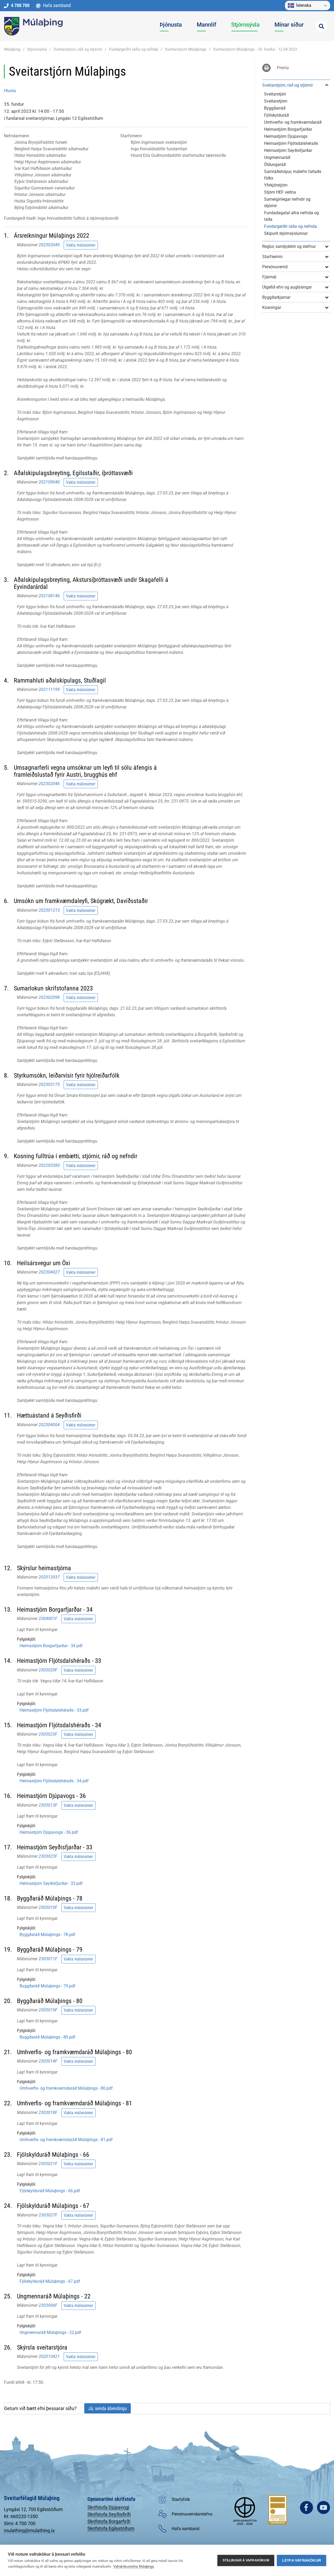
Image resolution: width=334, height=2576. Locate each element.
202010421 (49, 2356)
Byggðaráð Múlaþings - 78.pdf (47, 1935)
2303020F (48, 1670)
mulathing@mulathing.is (29, 2530)
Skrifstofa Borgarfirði (109, 2521)
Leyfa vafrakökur (302, 2560)
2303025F (48, 1734)
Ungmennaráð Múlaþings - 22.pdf (50, 2332)
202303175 (49, 1084)
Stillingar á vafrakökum (246, 2560)
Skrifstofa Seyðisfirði (109, 2514)
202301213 (49, 910)
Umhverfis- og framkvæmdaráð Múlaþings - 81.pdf (66, 2140)
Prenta (283, 68)
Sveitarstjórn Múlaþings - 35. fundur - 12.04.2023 (255, 49)
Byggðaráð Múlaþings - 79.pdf (47, 1986)
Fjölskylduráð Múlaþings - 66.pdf (50, 2191)
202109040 (49, 482)
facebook (306, 2508)
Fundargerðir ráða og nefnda (134, 49)
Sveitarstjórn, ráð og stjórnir (78, 49)
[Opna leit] (321, 26)
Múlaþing (12, 49)
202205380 (49, 1165)
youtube (323, 2508)
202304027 (49, 1272)
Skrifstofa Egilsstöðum (111, 2528)
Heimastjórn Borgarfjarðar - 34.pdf (51, 1646)
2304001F (48, 1619)
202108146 (49, 596)
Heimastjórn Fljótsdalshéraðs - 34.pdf (54, 1781)
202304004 (49, 1424)
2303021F (48, 2164)
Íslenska (304, 5)
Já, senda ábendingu (108, 2408)
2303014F (48, 2061)
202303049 (49, 245)
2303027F (48, 2215)
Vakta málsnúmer (81, 245)
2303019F (48, 2010)
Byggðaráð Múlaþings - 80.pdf (47, 2037)
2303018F (48, 2112)
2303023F (48, 1856)
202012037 (49, 1577)
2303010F (48, 1907)
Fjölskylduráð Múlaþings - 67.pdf (50, 2281)
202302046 (49, 784)
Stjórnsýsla (37, 49)
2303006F (48, 2305)
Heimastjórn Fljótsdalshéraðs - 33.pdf (54, 1710)
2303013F (48, 1805)
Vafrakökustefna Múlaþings (134, 2566)
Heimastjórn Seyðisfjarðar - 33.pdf (51, 1883)
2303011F (48, 1959)
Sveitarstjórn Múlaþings (186, 49)
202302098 (49, 997)
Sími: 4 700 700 (20, 2523)
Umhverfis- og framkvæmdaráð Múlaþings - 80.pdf (66, 2088)
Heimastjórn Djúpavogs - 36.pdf (49, 1832)
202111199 (49, 689)
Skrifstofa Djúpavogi (108, 2507)
